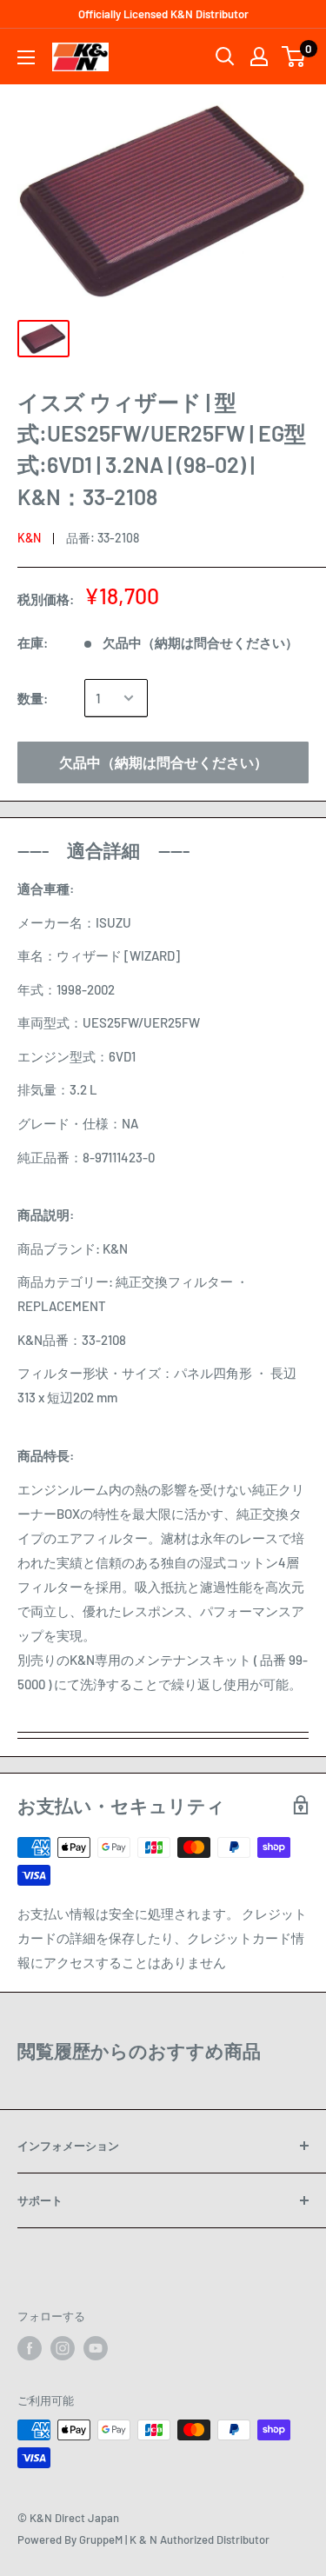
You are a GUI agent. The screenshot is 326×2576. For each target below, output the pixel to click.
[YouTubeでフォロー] (96, 2348)
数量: (33, 698)
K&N (29, 538)
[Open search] (225, 57)
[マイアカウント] (259, 57)
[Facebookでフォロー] (30, 2348)
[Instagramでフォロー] (63, 2348)
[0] (294, 57)
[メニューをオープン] (26, 57)
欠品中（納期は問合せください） (163, 762)
